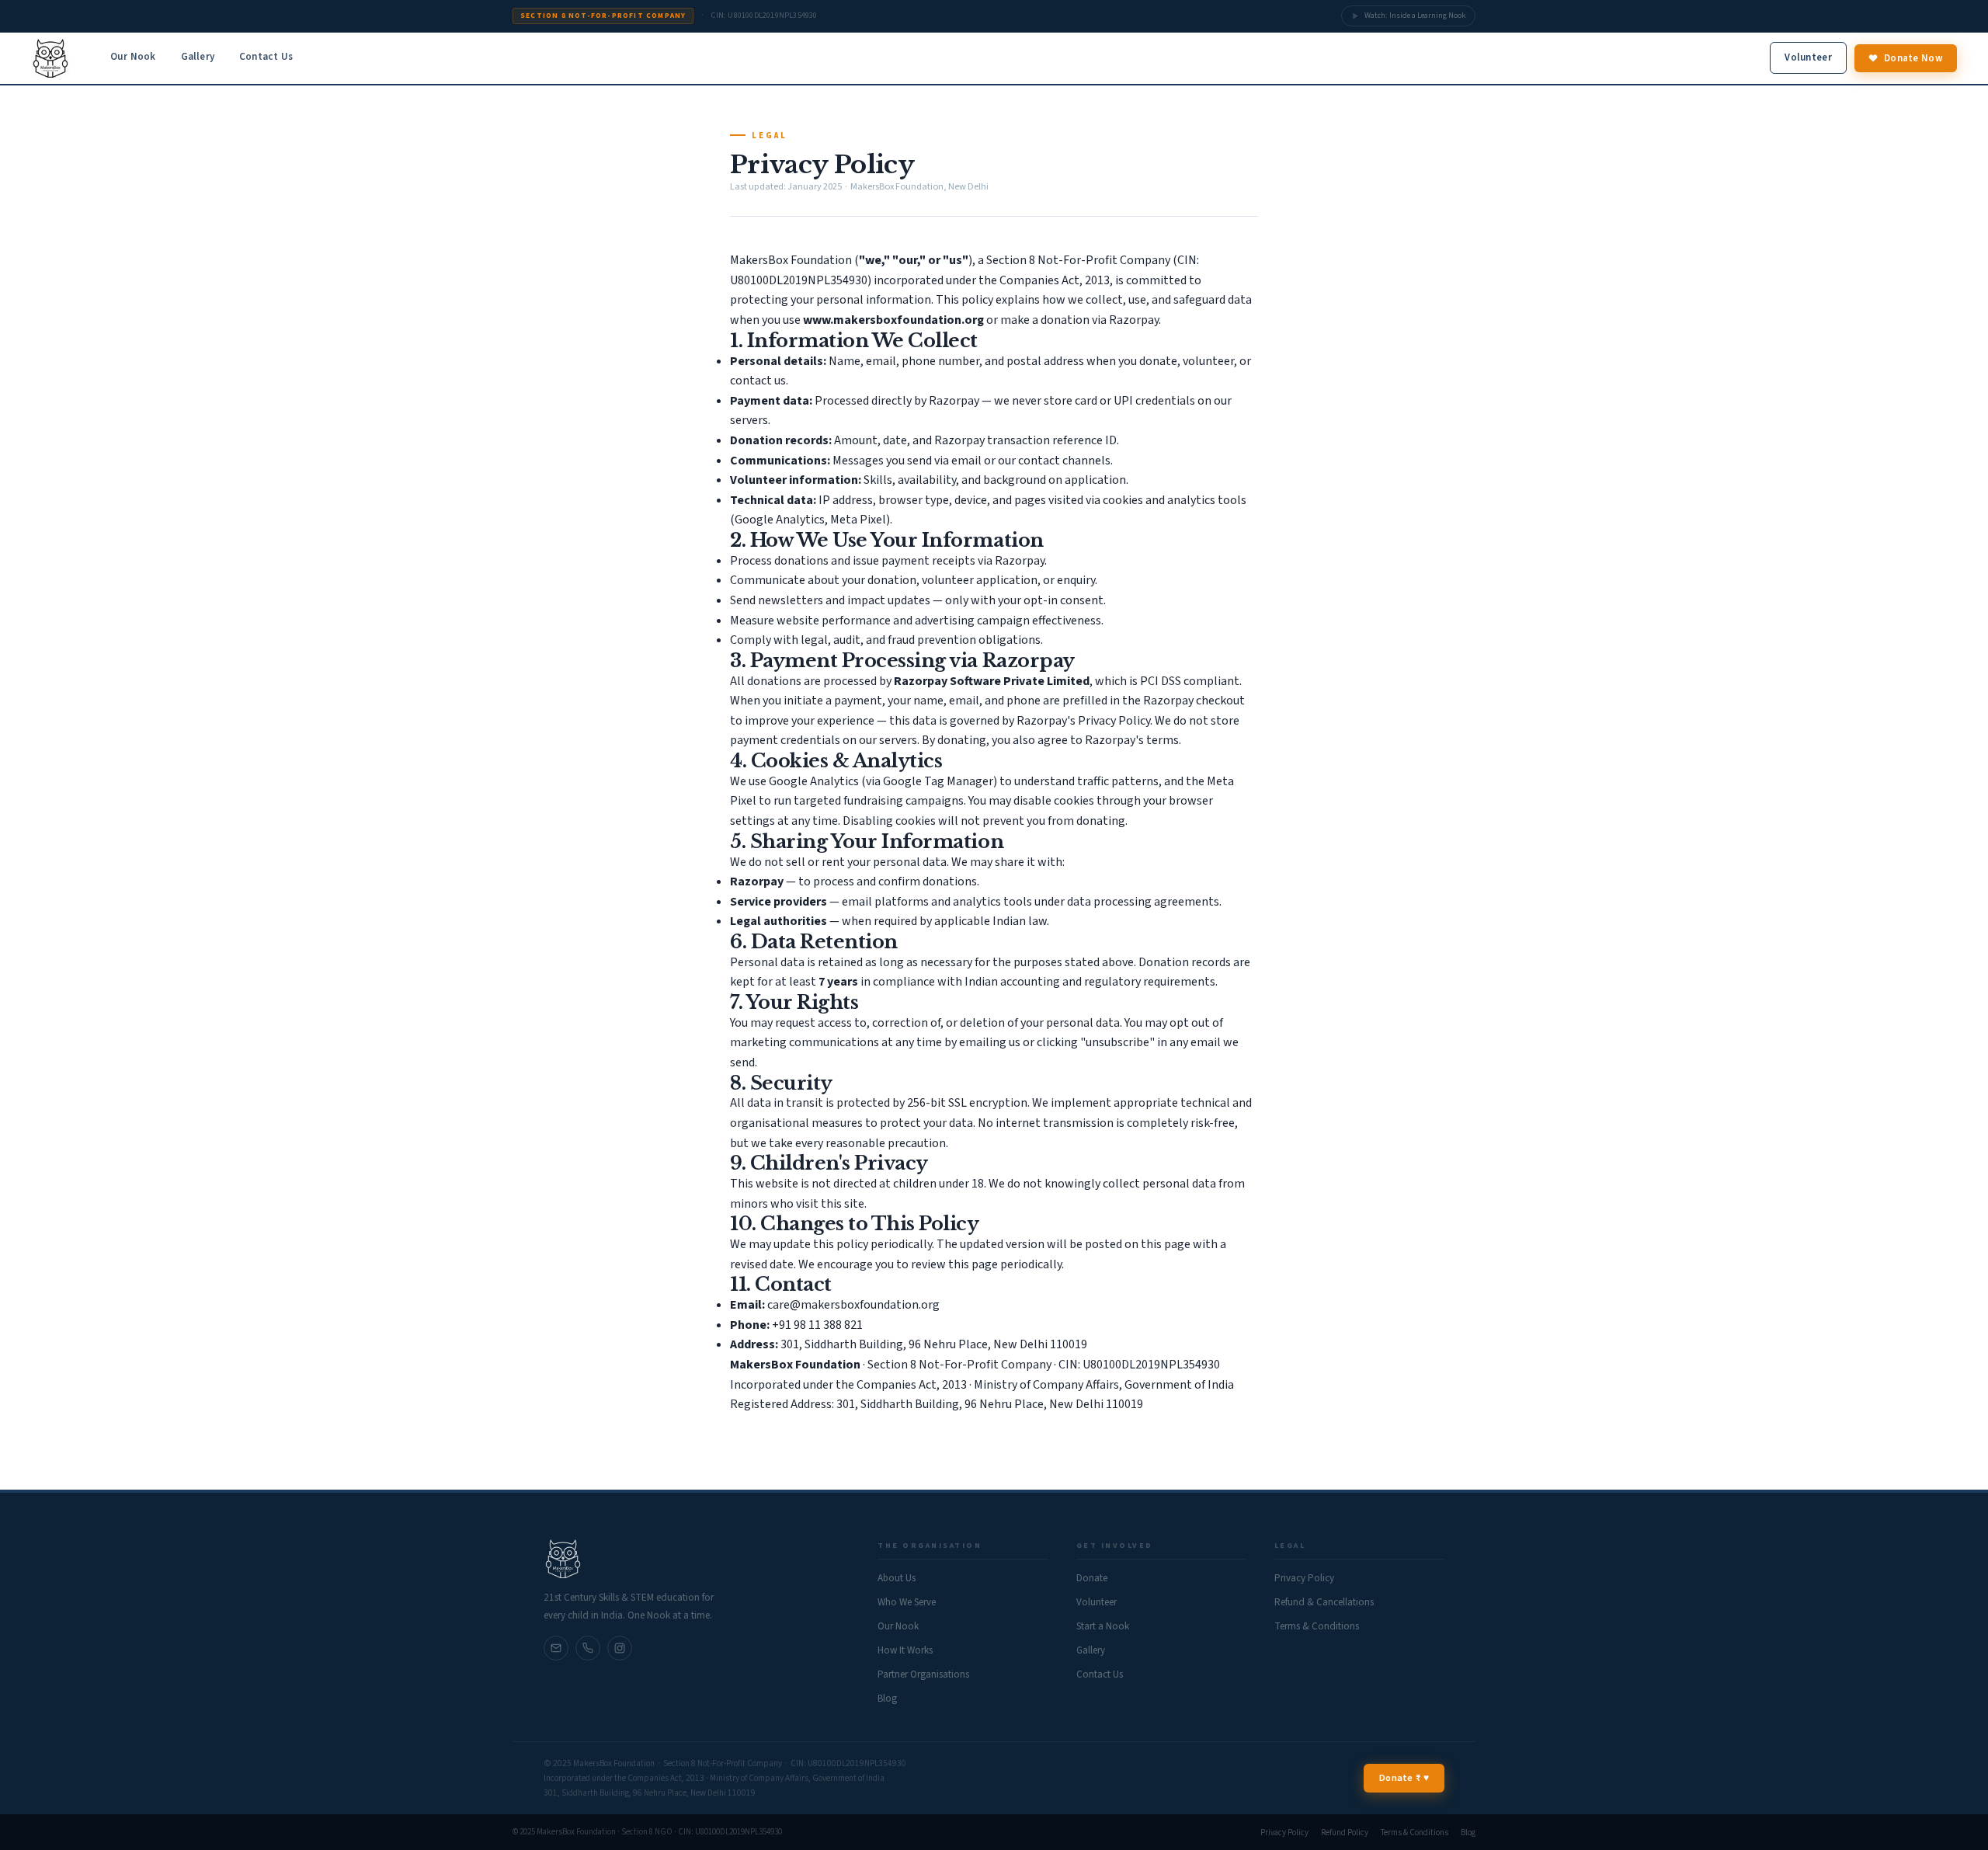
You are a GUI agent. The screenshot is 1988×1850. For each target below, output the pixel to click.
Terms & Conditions (1317, 1626)
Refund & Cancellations (1324, 1602)
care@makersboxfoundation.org (853, 1305)
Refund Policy (1345, 1833)
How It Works (905, 1650)
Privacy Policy (1304, 1578)
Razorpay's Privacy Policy (1083, 721)
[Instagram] (620, 1648)
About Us (897, 1578)
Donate (1092, 1578)
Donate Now (1913, 58)
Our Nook (133, 57)
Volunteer (1808, 57)
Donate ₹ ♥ (1404, 1778)
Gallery (198, 57)
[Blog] (556, 1648)
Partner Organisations (923, 1674)
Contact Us (266, 57)
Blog (887, 1699)
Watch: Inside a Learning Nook (1415, 15)
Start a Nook (1103, 1626)
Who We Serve (907, 1602)
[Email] (588, 1648)
